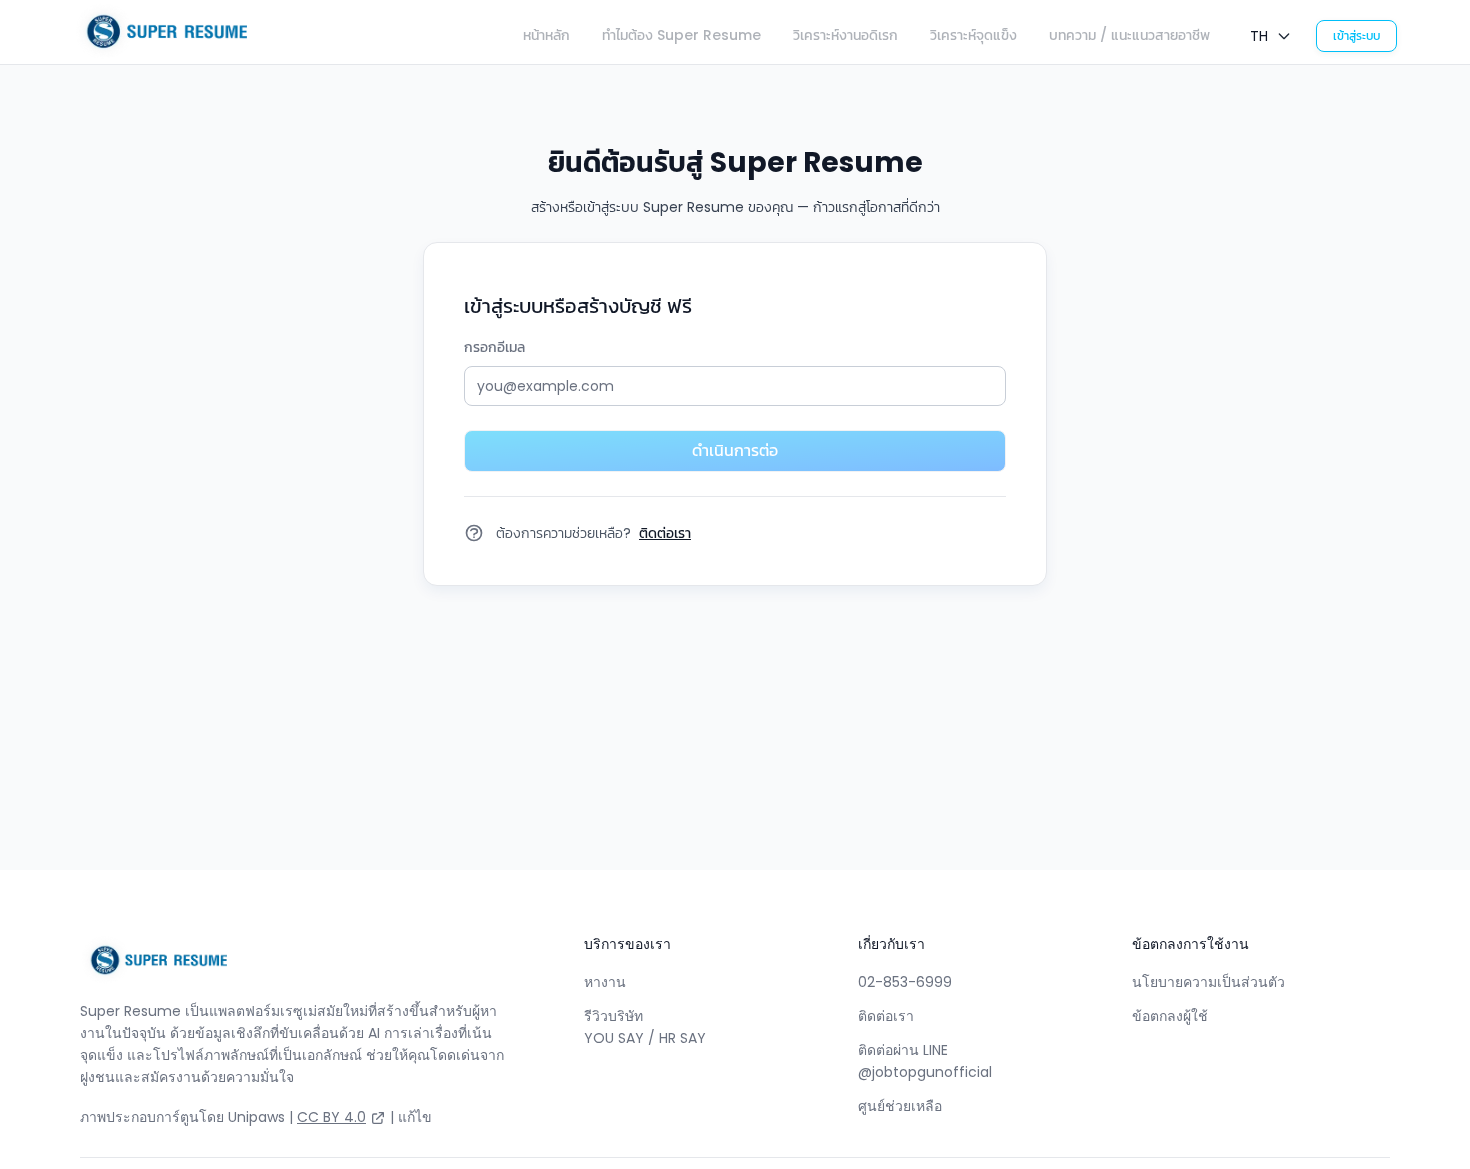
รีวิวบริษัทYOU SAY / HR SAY (645, 1027)
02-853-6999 (905, 982)
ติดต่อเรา (886, 1016)
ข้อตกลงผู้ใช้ (1170, 1016)
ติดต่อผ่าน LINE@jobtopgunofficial (925, 1061)
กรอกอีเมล (494, 347)
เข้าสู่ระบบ (1356, 35)
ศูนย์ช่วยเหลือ (900, 1106)
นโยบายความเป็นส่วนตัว (1208, 982)
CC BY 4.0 (331, 1117)
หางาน (605, 982)
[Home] (160, 32)
